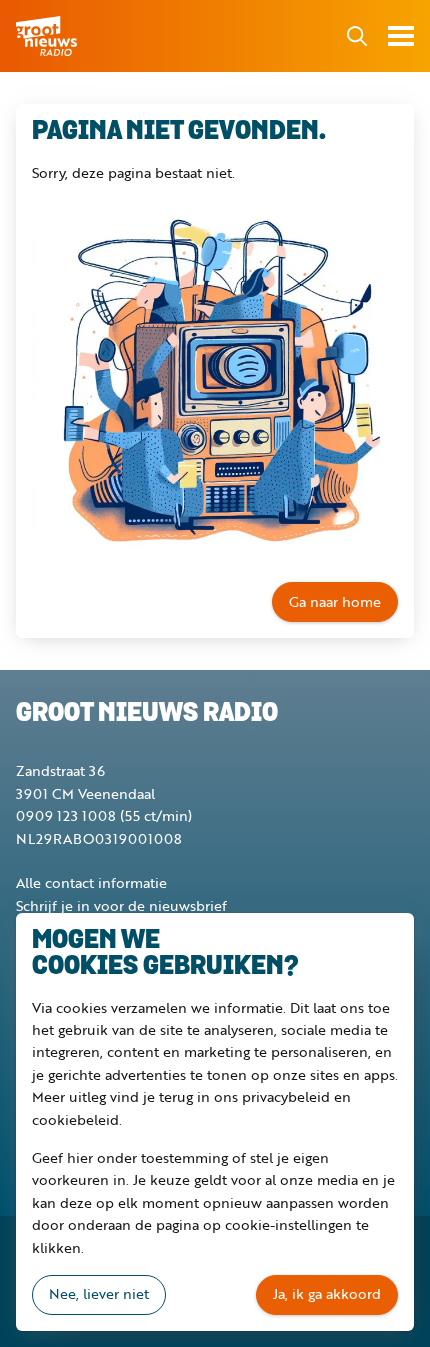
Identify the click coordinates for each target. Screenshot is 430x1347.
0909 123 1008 (66, 815)
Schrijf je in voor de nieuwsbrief (121, 905)
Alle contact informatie (91, 882)
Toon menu (401, 36)
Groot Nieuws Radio (48, 36)
